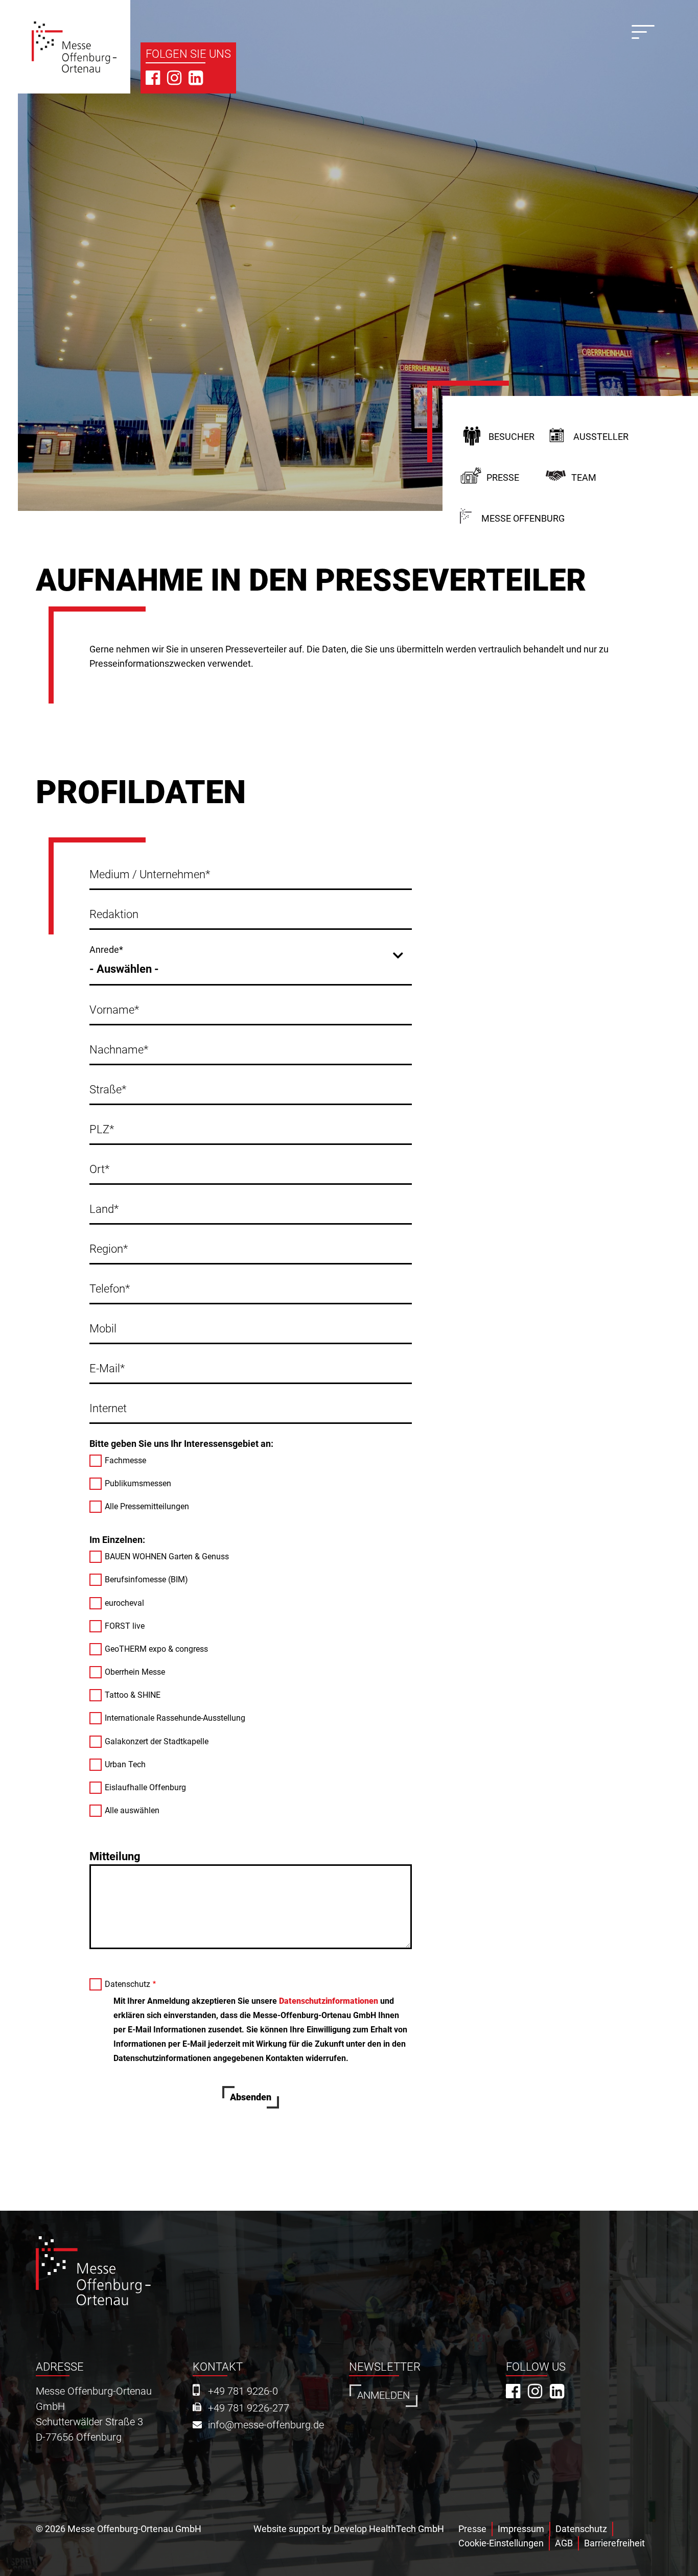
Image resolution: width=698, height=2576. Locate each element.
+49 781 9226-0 (243, 2391)
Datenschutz (127, 1984)
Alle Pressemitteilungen (147, 1506)
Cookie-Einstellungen (501, 2543)
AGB (564, 2543)
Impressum (521, 2529)
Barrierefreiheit (614, 2543)
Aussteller (601, 437)
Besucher (511, 437)
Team (584, 477)
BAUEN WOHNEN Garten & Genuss (167, 1556)
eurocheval (124, 1603)
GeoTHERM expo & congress (156, 1649)
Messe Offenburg (523, 518)
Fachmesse (125, 1460)
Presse (503, 477)
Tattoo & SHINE (133, 1695)
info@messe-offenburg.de (266, 2425)
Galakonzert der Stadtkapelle (157, 1741)
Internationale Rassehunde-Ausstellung (175, 1718)
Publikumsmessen (138, 1483)
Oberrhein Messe (135, 1672)
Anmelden (383, 2395)
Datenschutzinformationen (329, 2001)
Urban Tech (125, 1764)
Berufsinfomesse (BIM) (146, 1579)
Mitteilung (115, 1856)
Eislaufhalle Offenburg (145, 1787)
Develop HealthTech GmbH (389, 2529)
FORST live (125, 1626)
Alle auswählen (132, 1810)
